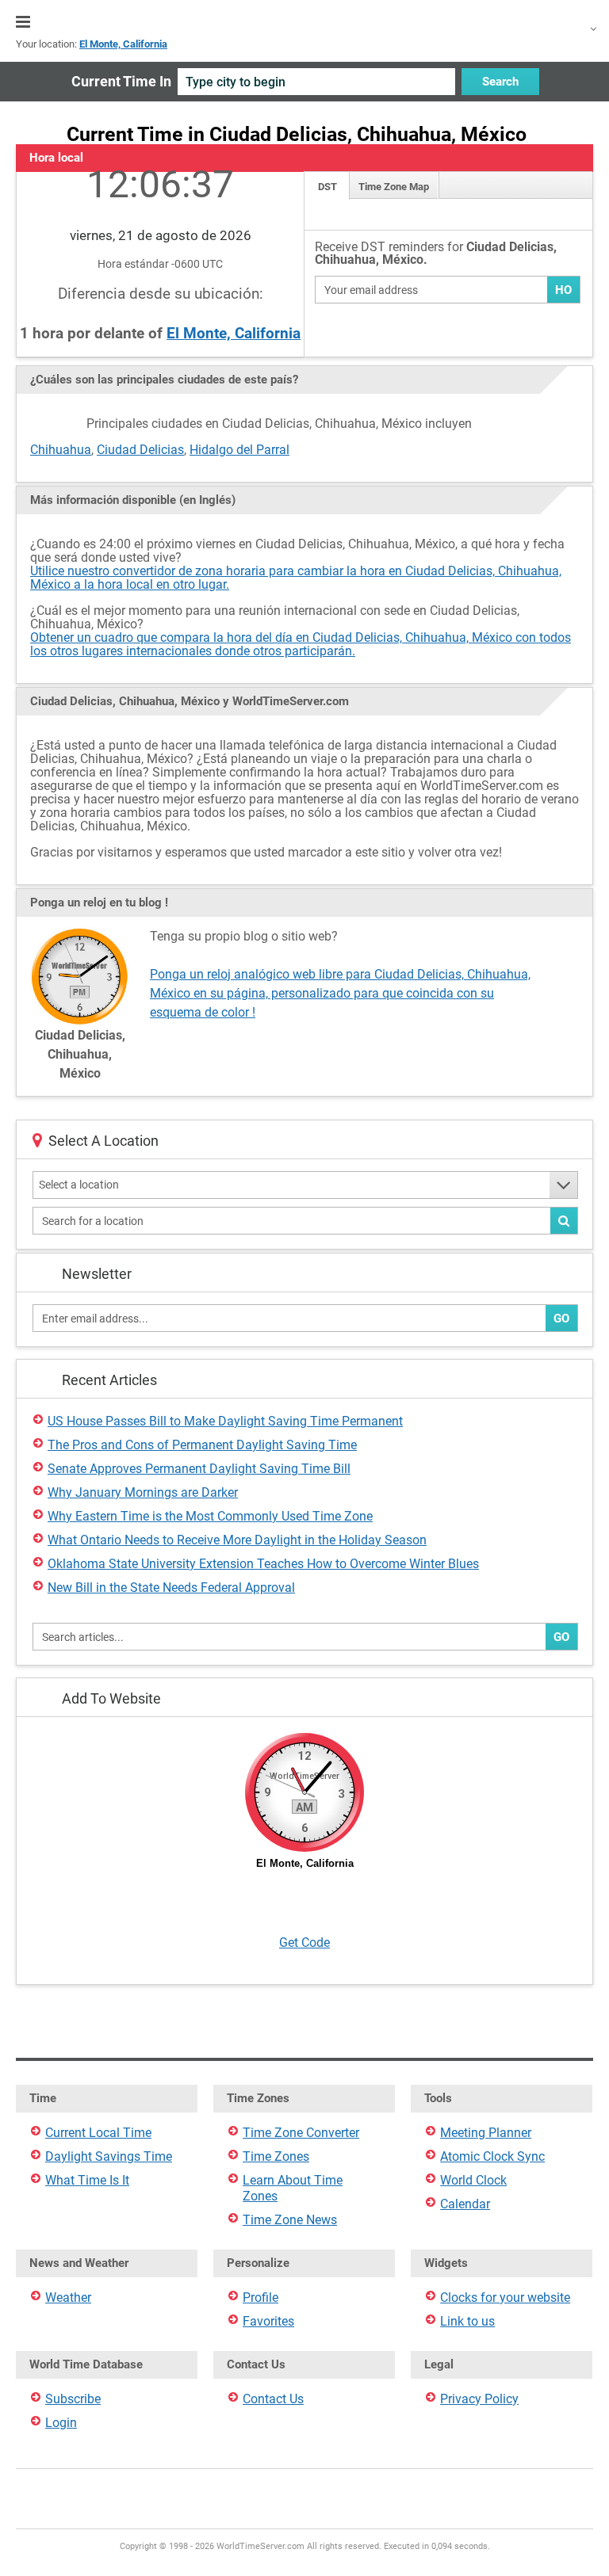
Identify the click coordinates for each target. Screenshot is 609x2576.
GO (561, 1319)
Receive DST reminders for (436, 254)
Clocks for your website (505, 2297)
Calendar (465, 2204)
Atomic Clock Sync (492, 2156)
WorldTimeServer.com (304, 22)
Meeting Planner (486, 2133)
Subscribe (73, 2399)
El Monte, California (234, 333)
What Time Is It (87, 2180)
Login (61, 2423)
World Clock (473, 2180)
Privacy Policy (479, 2399)
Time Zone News (290, 2220)
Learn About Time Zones (293, 2188)
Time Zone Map (394, 187)
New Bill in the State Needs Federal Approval (171, 1588)
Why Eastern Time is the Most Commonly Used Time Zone (210, 1516)
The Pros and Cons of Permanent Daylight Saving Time (202, 1445)
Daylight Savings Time (109, 2156)
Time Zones (276, 2156)
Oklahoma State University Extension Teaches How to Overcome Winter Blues (263, 1564)
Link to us (467, 2321)
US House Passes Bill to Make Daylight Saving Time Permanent (225, 1421)
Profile (260, 2297)
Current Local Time (98, 2133)
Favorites (268, 2321)
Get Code (304, 1942)
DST (327, 187)
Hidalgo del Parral (239, 450)
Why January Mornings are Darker (143, 1492)
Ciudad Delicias (140, 450)
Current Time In (121, 81)
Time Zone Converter (301, 2133)
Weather (68, 2297)
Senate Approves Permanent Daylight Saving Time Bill (199, 1469)
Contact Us (273, 2399)
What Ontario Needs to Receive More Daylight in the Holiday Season (237, 1540)
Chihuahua (61, 450)
